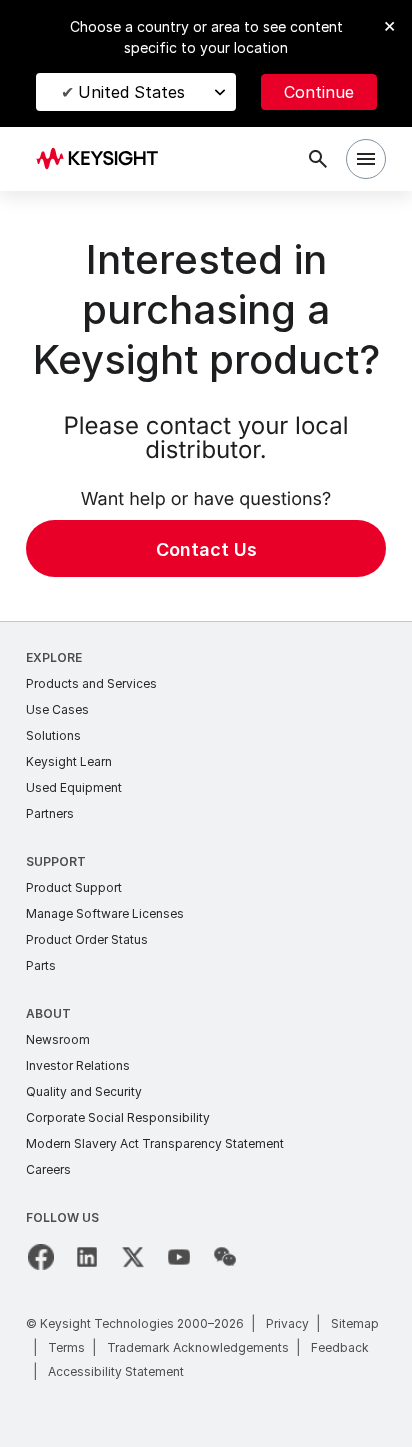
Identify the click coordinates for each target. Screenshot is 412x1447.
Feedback (340, 1347)
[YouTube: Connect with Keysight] (179, 1257)
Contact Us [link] (206, 549)
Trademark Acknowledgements (198, 1347)
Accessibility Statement (116, 1371)
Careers (48, 1169)
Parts (41, 965)
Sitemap (355, 1323)
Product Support (74, 887)
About (48, 1013)
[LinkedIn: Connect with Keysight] (87, 1257)
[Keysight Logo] (103, 159)
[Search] (318, 159)
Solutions (53, 735)
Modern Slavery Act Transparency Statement (155, 1143)
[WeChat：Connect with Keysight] (225, 1257)
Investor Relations (78, 1065)
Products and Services (91, 683)
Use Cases (57, 709)
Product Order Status (87, 939)
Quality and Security (84, 1091)
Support (56, 861)
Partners (50, 813)
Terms (66, 1347)
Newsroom (58, 1039)
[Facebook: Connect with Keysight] (41, 1257)
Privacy (287, 1323)
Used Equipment (74, 787)
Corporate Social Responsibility (118, 1117)
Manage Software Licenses (105, 913)
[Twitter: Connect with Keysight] (133, 1257)
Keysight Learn (69, 761)
